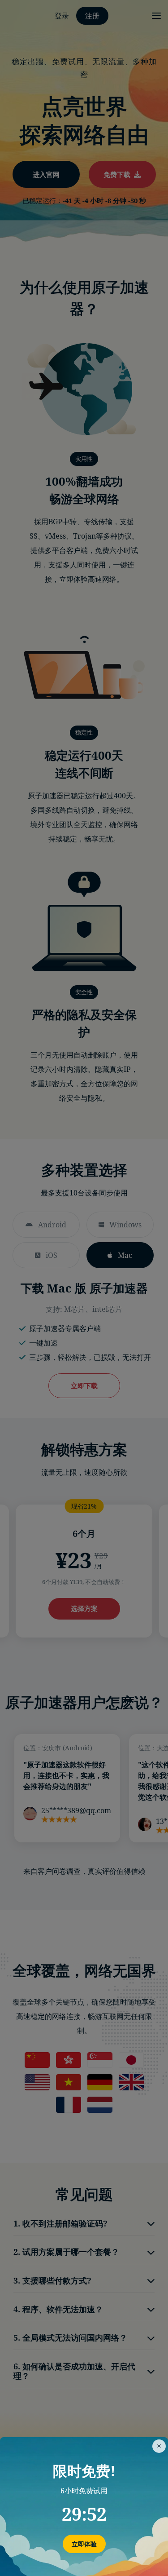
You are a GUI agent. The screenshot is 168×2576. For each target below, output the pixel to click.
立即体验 (84, 2544)
